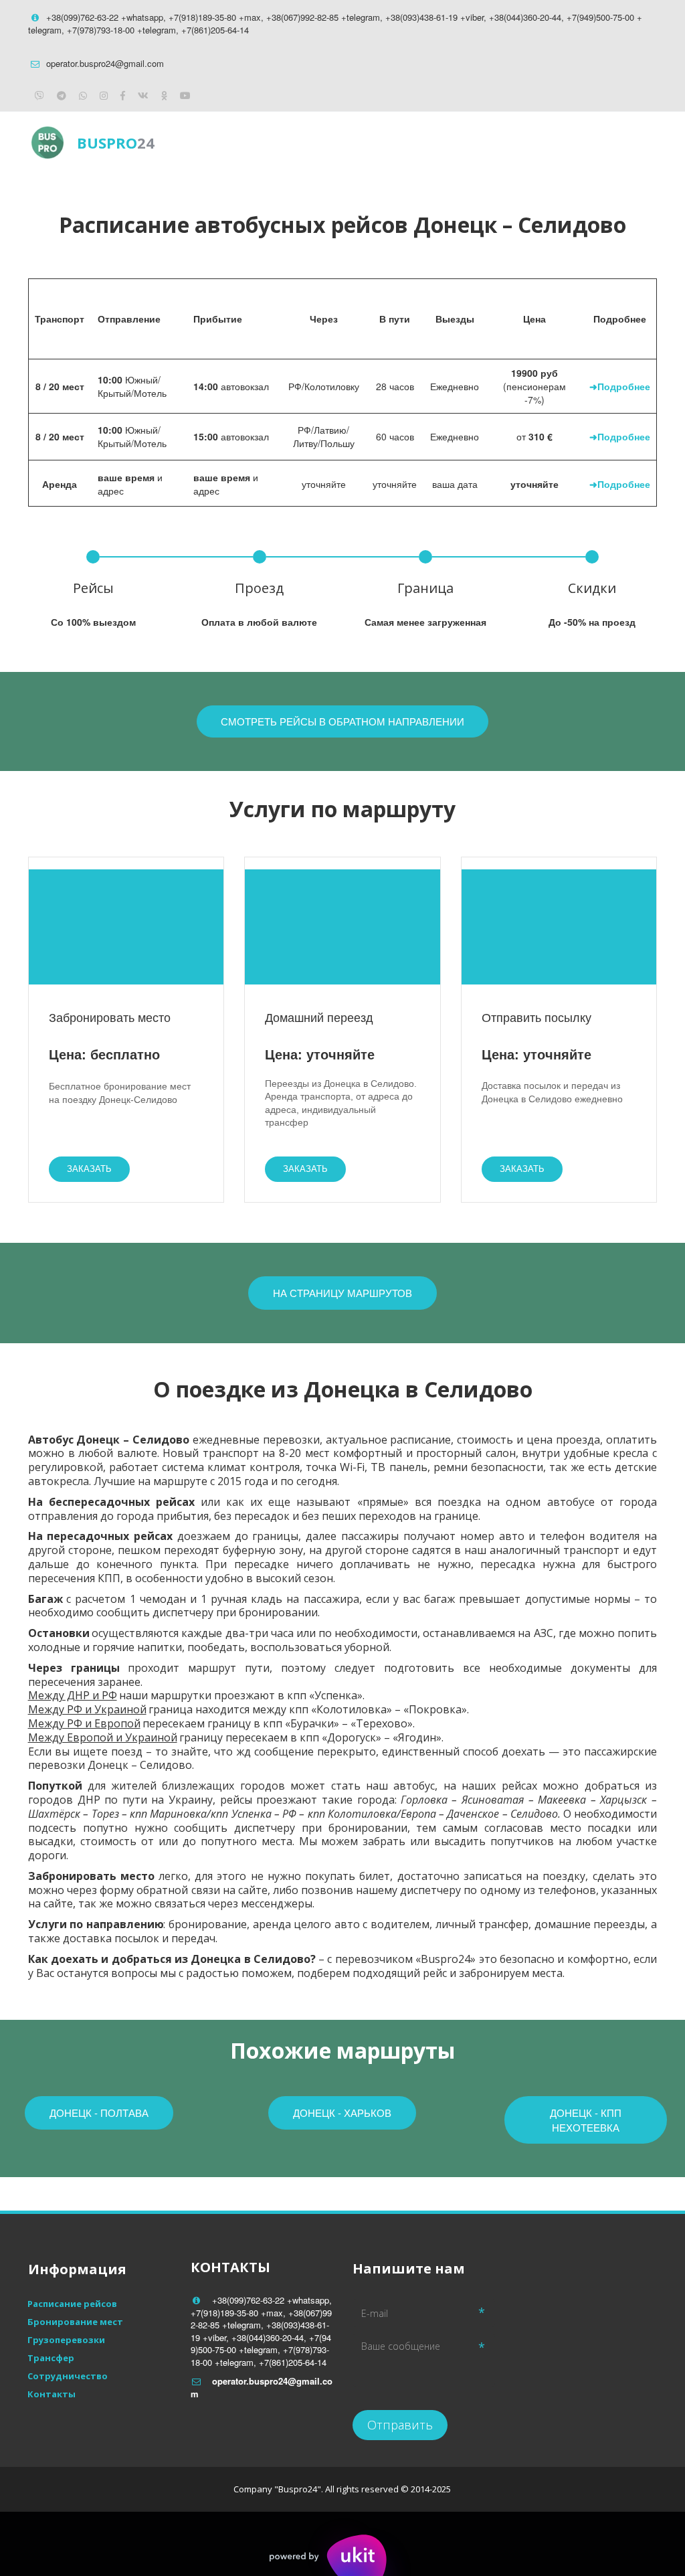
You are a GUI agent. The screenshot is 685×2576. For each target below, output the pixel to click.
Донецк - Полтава (99, 2113)
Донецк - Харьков (342, 2113)
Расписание (411, 142)
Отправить (400, 2425)
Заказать (89, 1169)
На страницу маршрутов (342, 1293)
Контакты (567, 142)
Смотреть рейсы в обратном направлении (342, 721)
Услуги (491, 142)
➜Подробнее (620, 386)
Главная (328, 142)
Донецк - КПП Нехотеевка (586, 2120)
